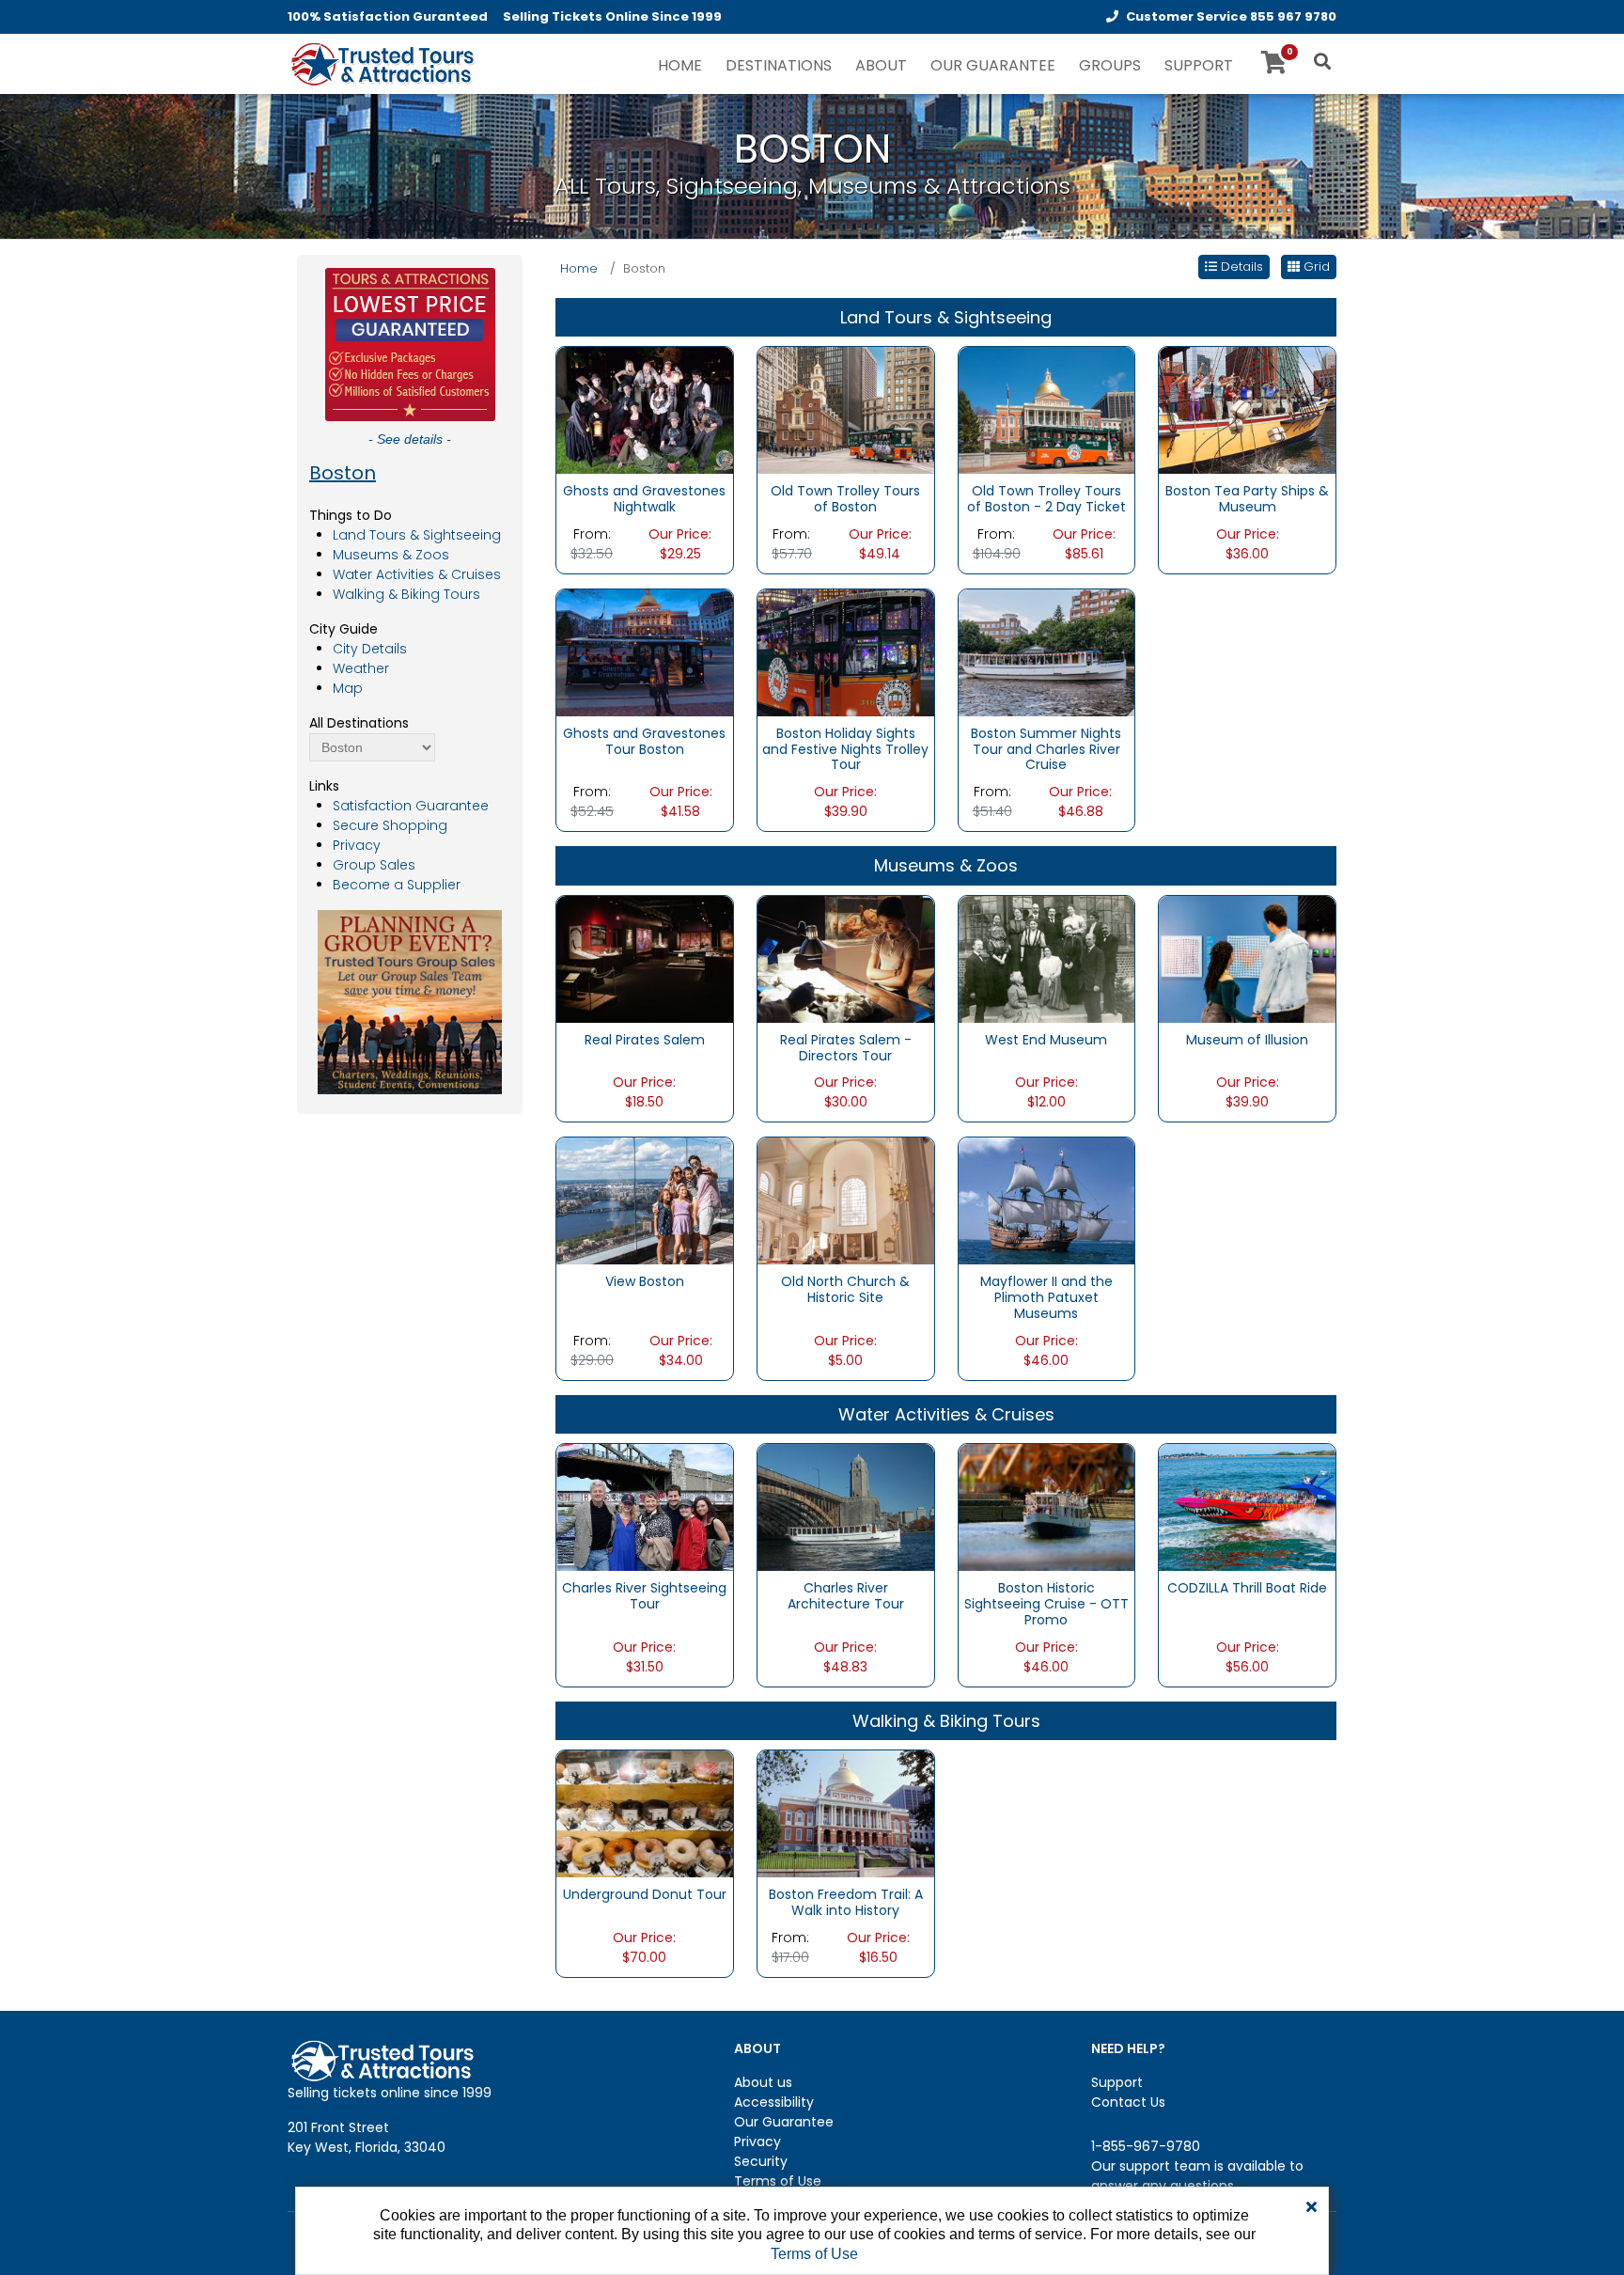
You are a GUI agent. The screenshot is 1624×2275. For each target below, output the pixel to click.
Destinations (779, 65)
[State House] (846, 1813)
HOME (680, 65)
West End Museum (1046, 1040)
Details (1240, 267)
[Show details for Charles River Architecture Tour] (846, 1507)
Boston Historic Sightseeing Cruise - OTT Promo (1046, 1604)
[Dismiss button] (1312, 2207)
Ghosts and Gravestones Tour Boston (644, 741)
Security (761, 2161)
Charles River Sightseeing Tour (644, 1596)
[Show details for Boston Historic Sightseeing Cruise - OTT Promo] (1047, 1507)
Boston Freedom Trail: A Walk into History (846, 1902)
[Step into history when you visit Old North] (846, 1200)
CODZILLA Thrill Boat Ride (1247, 1588)
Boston (343, 473)
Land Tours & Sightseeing (417, 535)
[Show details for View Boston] (645, 1200)
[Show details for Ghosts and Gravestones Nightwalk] (645, 409)
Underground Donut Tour (645, 1894)
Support (1117, 2082)
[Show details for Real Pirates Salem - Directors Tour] (846, 958)
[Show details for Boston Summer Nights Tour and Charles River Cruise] (1047, 651)
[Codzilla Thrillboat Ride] (1247, 1507)
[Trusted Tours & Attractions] (382, 66)
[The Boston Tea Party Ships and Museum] (1247, 409)
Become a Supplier (397, 885)
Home (579, 268)
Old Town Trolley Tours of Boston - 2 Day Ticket (1046, 499)
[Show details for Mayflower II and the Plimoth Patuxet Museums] (1047, 1200)
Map (348, 688)
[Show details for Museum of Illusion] (1247, 958)
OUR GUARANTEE (993, 65)
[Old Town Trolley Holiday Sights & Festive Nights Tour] (846, 651)
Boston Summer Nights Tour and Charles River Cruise (1046, 749)
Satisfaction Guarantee (411, 806)
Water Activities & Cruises (417, 574)
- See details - (410, 439)
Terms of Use (778, 2181)
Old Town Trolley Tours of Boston (845, 499)
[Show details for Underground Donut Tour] (645, 1813)
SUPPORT (1199, 65)
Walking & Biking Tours (406, 594)
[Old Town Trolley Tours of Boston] (846, 409)
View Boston (645, 1281)
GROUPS (1110, 65)
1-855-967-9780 (1146, 2146)
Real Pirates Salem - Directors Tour (846, 1048)
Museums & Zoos (391, 555)
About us (763, 2082)
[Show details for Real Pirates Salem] (645, 958)
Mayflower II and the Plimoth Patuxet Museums (1046, 1297)
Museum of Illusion (1247, 1040)
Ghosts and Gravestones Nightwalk (644, 499)
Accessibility (774, 2102)
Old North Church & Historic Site (845, 1289)
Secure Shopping (390, 825)
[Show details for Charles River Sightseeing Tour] (645, 1507)
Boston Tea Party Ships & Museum (1247, 499)
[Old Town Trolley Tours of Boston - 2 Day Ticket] (1047, 409)
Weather (361, 668)
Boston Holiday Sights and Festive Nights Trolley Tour (845, 749)
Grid (1315, 267)
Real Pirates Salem (645, 1040)
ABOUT (881, 65)
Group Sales (374, 865)
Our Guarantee (784, 2122)
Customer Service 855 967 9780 (1231, 16)
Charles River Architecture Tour (846, 1596)
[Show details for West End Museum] (1047, 958)
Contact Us (1128, 2102)
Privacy (357, 845)
